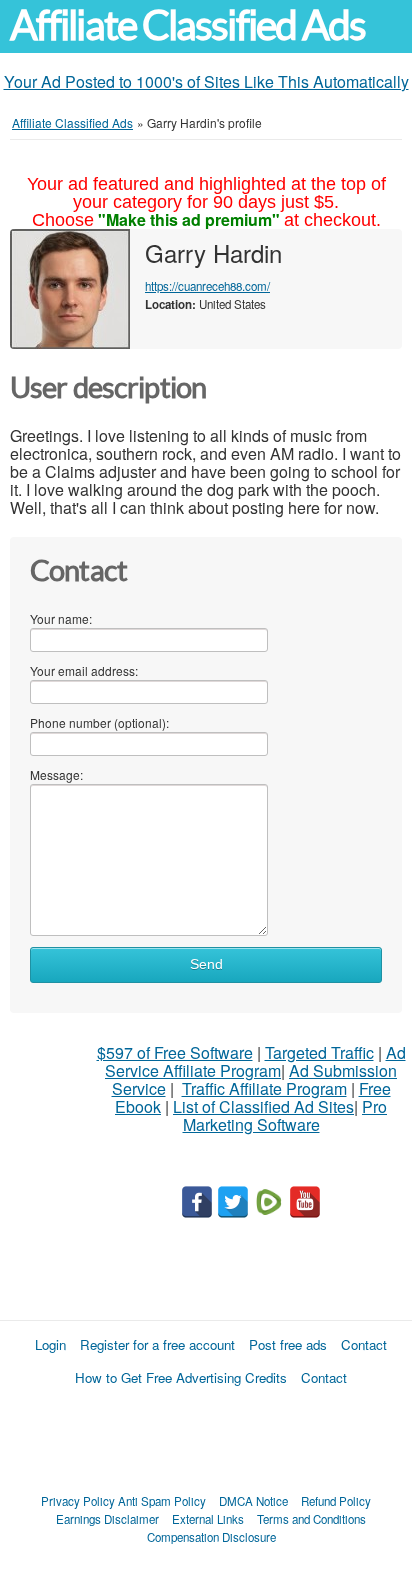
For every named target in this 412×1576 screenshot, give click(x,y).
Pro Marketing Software (285, 1115)
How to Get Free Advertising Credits (181, 1377)
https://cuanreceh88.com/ (207, 286)
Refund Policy (336, 1501)
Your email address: (84, 670)
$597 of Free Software (175, 1052)
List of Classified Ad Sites (263, 1106)
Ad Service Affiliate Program (255, 1061)
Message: (56, 774)
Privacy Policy (78, 1501)
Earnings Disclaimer (107, 1519)
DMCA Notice (253, 1501)
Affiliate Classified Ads (187, 25)
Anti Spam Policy (162, 1501)
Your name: (61, 618)
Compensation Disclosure (211, 1537)
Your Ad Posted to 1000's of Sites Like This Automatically (206, 81)
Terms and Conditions (311, 1519)
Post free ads (288, 1344)
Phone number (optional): (99, 722)
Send (206, 964)
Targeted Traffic (319, 1052)
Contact (364, 1344)
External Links (208, 1519)
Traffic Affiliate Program (264, 1088)
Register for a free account (157, 1344)
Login (50, 1344)
